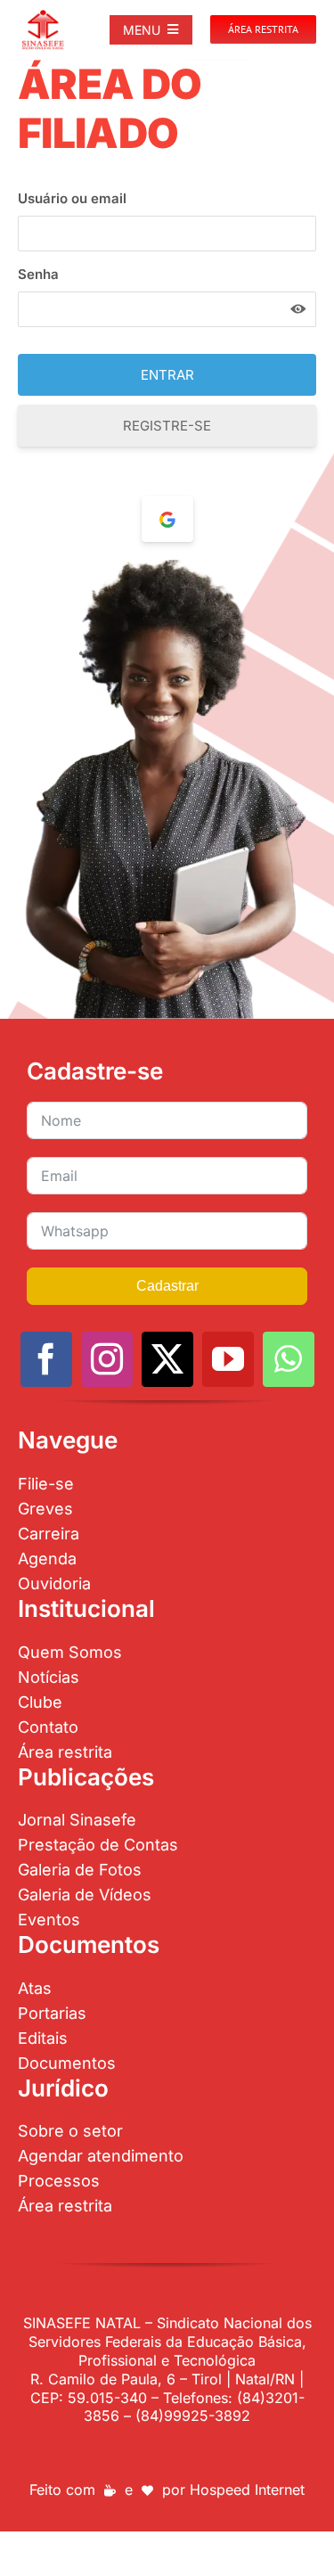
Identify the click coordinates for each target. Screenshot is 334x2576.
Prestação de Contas (98, 1845)
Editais (43, 2038)
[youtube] (228, 1359)
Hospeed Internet (247, 2490)
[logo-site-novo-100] (43, 16)
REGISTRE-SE (167, 426)
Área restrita (65, 1752)
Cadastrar (167, 1286)
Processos (59, 2181)
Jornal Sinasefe (77, 1820)
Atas (35, 1988)
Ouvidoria (54, 1583)
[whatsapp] (289, 1359)
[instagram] (107, 1359)
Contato (48, 1727)
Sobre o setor (70, 2131)
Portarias (52, 2013)
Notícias (49, 1677)
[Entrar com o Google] (167, 519)
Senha (38, 274)
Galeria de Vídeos (85, 1895)
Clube (40, 1702)
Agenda (47, 1559)
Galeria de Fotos (80, 1870)
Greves (45, 1509)
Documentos (67, 2063)
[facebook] (46, 1359)
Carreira (49, 1534)
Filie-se (46, 1484)
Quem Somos (70, 1652)
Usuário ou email (72, 198)
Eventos (49, 1920)
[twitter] (167, 1359)
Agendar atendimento (101, 2156)
